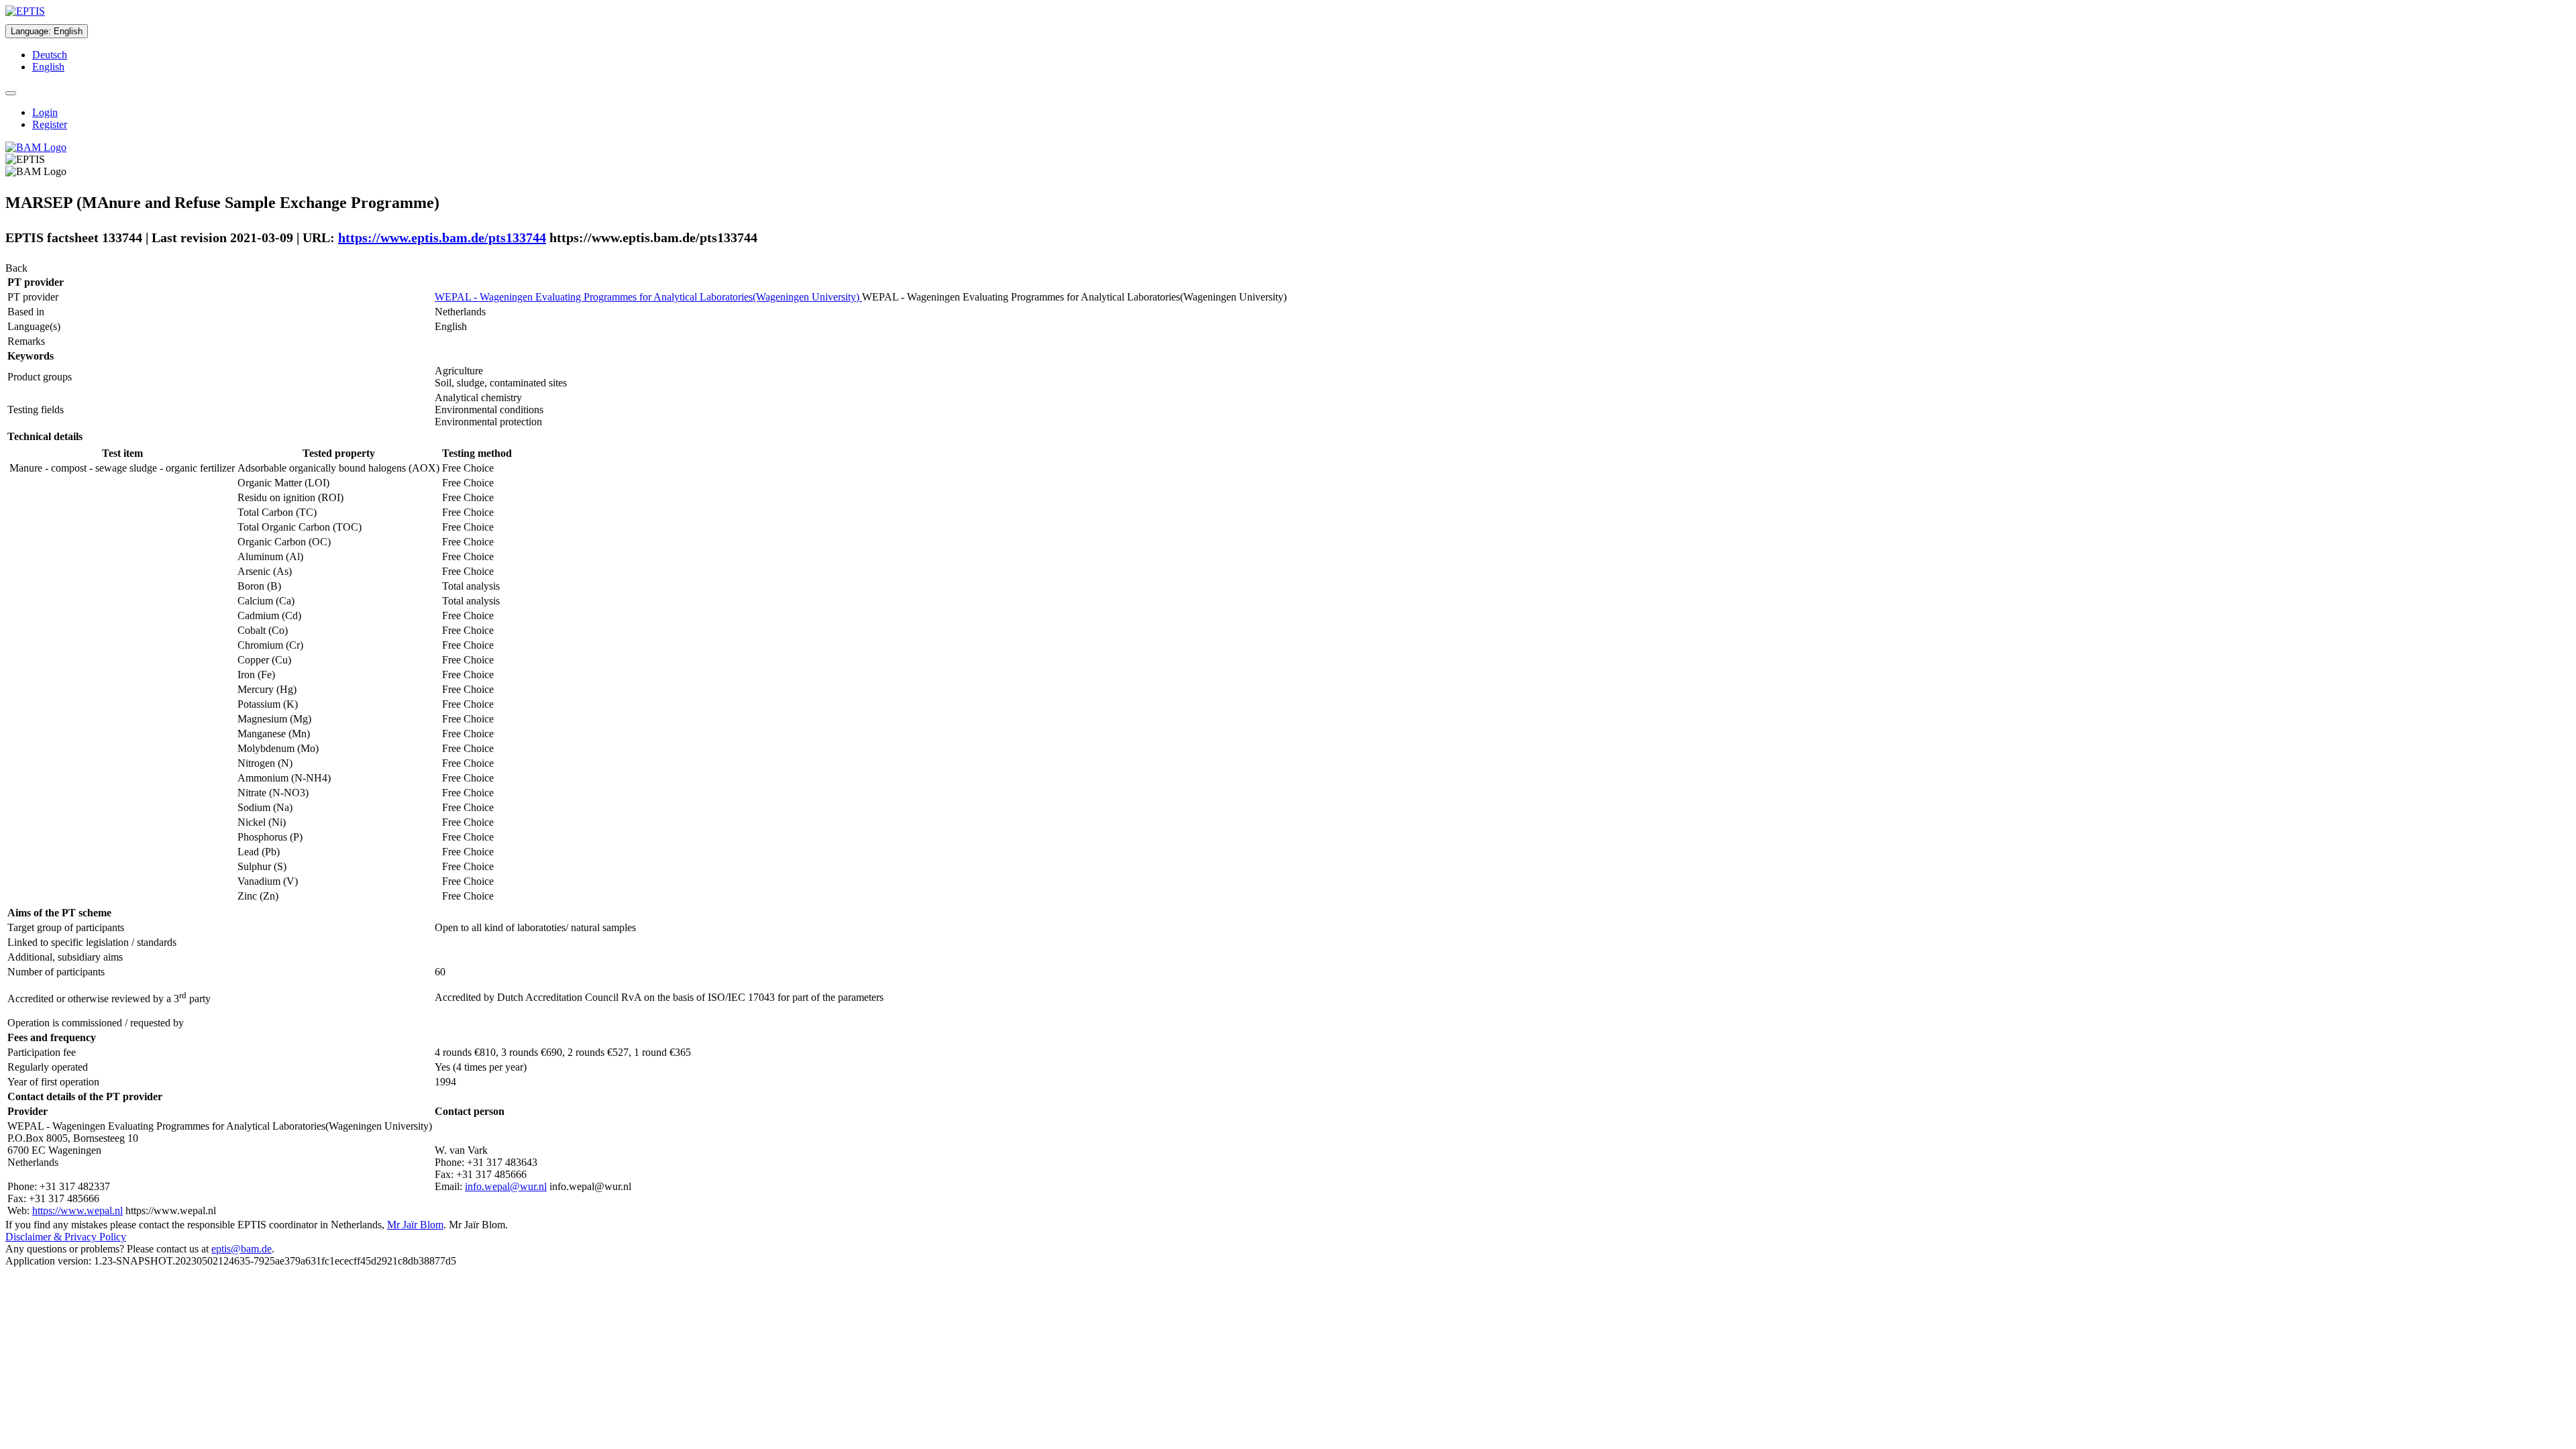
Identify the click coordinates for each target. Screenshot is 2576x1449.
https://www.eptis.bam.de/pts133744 (442, 237)
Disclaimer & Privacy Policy (66, 1237)
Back (16, 268)
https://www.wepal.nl (77, 1211)
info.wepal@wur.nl (506, 1186)
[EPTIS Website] (25, 11)
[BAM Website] (36, 147)
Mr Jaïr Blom (415, 1225)
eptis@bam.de (241, 1249)
